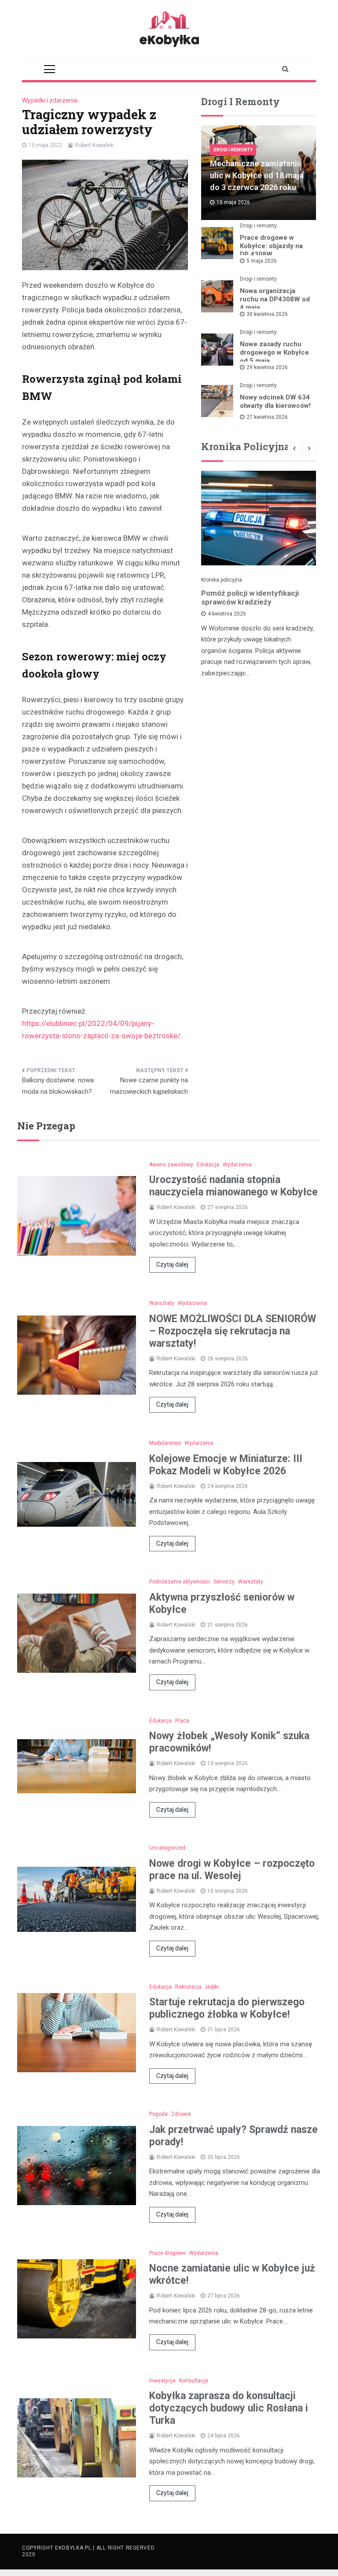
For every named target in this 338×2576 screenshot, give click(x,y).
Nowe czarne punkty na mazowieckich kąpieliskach (149, 1086)
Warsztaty (162, 1303)
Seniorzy (224, 1582)
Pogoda (158, 2114)
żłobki (212, 1987)
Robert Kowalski (95, 145)
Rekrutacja (188, 1987)
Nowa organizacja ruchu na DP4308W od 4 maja (275, 299)
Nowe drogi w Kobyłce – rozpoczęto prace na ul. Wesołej (232, 1870)
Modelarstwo (165, 1443)
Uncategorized (167, 1848)
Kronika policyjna (222, 580)
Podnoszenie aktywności (180, 1582)
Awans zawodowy (171, 1165)
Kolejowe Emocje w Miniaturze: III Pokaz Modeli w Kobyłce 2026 (226, 1465)
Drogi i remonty (233, 150)
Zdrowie (181, 2114)
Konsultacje (194, 2381)
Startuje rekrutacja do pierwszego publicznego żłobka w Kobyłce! (227, 2008)
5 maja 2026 (262, 261)
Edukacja (208, 1165)
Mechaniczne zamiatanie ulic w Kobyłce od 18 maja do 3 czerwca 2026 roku (257, 175)
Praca (182, 1721)
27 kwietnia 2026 (267, 417)
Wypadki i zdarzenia (50, 100)
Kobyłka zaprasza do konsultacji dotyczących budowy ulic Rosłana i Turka (229, 2408)
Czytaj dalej (172, 1264)
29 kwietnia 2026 (267, 367)
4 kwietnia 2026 (227, 614)
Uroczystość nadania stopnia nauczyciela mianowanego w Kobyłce (233, 1186)
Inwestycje (162, 2381)
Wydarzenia (237, 1165)
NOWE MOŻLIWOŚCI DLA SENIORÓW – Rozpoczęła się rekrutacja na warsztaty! (233, 1331)
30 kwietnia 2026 (267, 314)
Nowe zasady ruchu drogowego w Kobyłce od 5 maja (274, 352)
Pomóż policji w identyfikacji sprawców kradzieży (250, 597)
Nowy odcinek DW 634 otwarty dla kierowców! (275, 401)
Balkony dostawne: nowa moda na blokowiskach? (58, 1086)
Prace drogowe (167, 2253)
